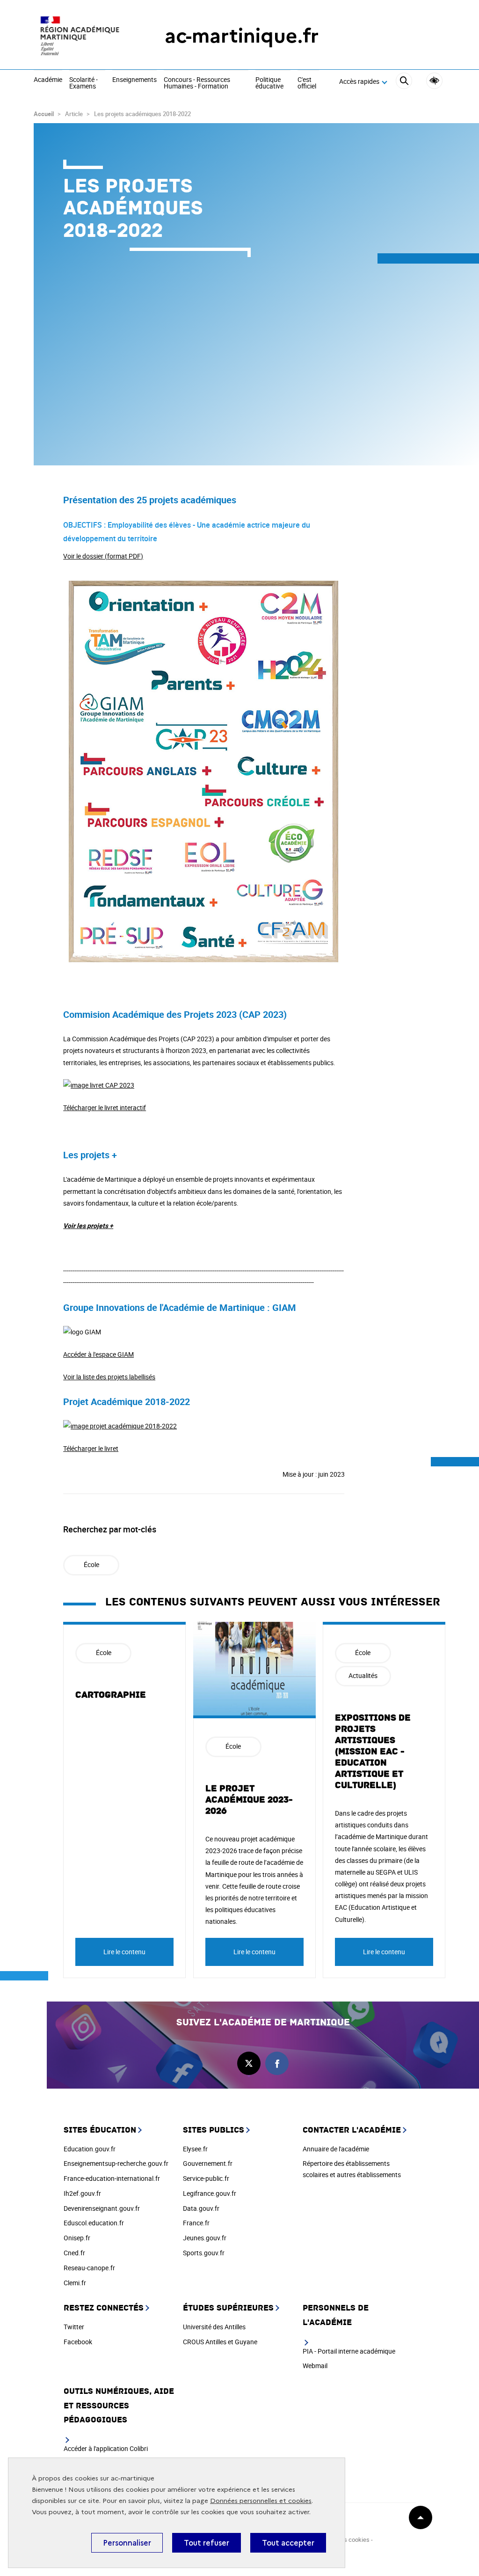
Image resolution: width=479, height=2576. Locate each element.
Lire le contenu (124, 1952)
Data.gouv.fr (201, 2208)
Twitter (74, 2327)
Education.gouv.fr (90, 2149)
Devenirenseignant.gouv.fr (102, 2208)
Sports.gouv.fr (204, 2253)
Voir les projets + (88, 1225)
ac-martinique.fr (242, 36)
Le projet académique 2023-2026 (249, 1800)
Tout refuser (207, 2543)
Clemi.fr (75, 2283)
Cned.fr (74, 2253)
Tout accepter (288, 2543)
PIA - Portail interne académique (349, 2351)
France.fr (196, 2223)
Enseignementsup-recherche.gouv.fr (116, 2163)
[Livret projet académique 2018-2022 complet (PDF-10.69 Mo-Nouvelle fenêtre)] (120, 1426)
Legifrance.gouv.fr (210, 2193)
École (91, 1564)
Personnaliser (127, 2543)
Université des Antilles (214, 2327)
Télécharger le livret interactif (105, 1108)
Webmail (315, 2366)
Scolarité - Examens (83, 83)
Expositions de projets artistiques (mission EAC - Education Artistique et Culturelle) (373, 1752)
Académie (48, 80)
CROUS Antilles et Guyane (220, 2342)
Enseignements (134, 80)
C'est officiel (307, 83)
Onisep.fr (77, 2238)
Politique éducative (269, 83)
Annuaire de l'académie (336, 2149)
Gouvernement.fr (208, 2163)
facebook (277, 2063)
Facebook (78, 2342)
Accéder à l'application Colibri (106, 2448)
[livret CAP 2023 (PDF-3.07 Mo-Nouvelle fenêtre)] (99, 1085)
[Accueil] (80, 36)
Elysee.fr (195, 2149)
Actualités (363, 1675)
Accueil (44, 114)
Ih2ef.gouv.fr (82, 2193)
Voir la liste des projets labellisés (109, 1377)
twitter (249, 2063)
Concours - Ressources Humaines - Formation (197, 83)
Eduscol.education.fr (94, 2223)
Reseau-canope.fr (89, 2268)
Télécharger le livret (91, 1448)
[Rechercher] (404, 82)
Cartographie (111, 1695)
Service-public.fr (206, 2178)
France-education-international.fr (112, 2178)
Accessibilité (434, 81)
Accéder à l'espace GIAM (98, 1354)
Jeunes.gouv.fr (205, 2238)
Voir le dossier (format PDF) (103, 556)
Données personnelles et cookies (261, 2501)
